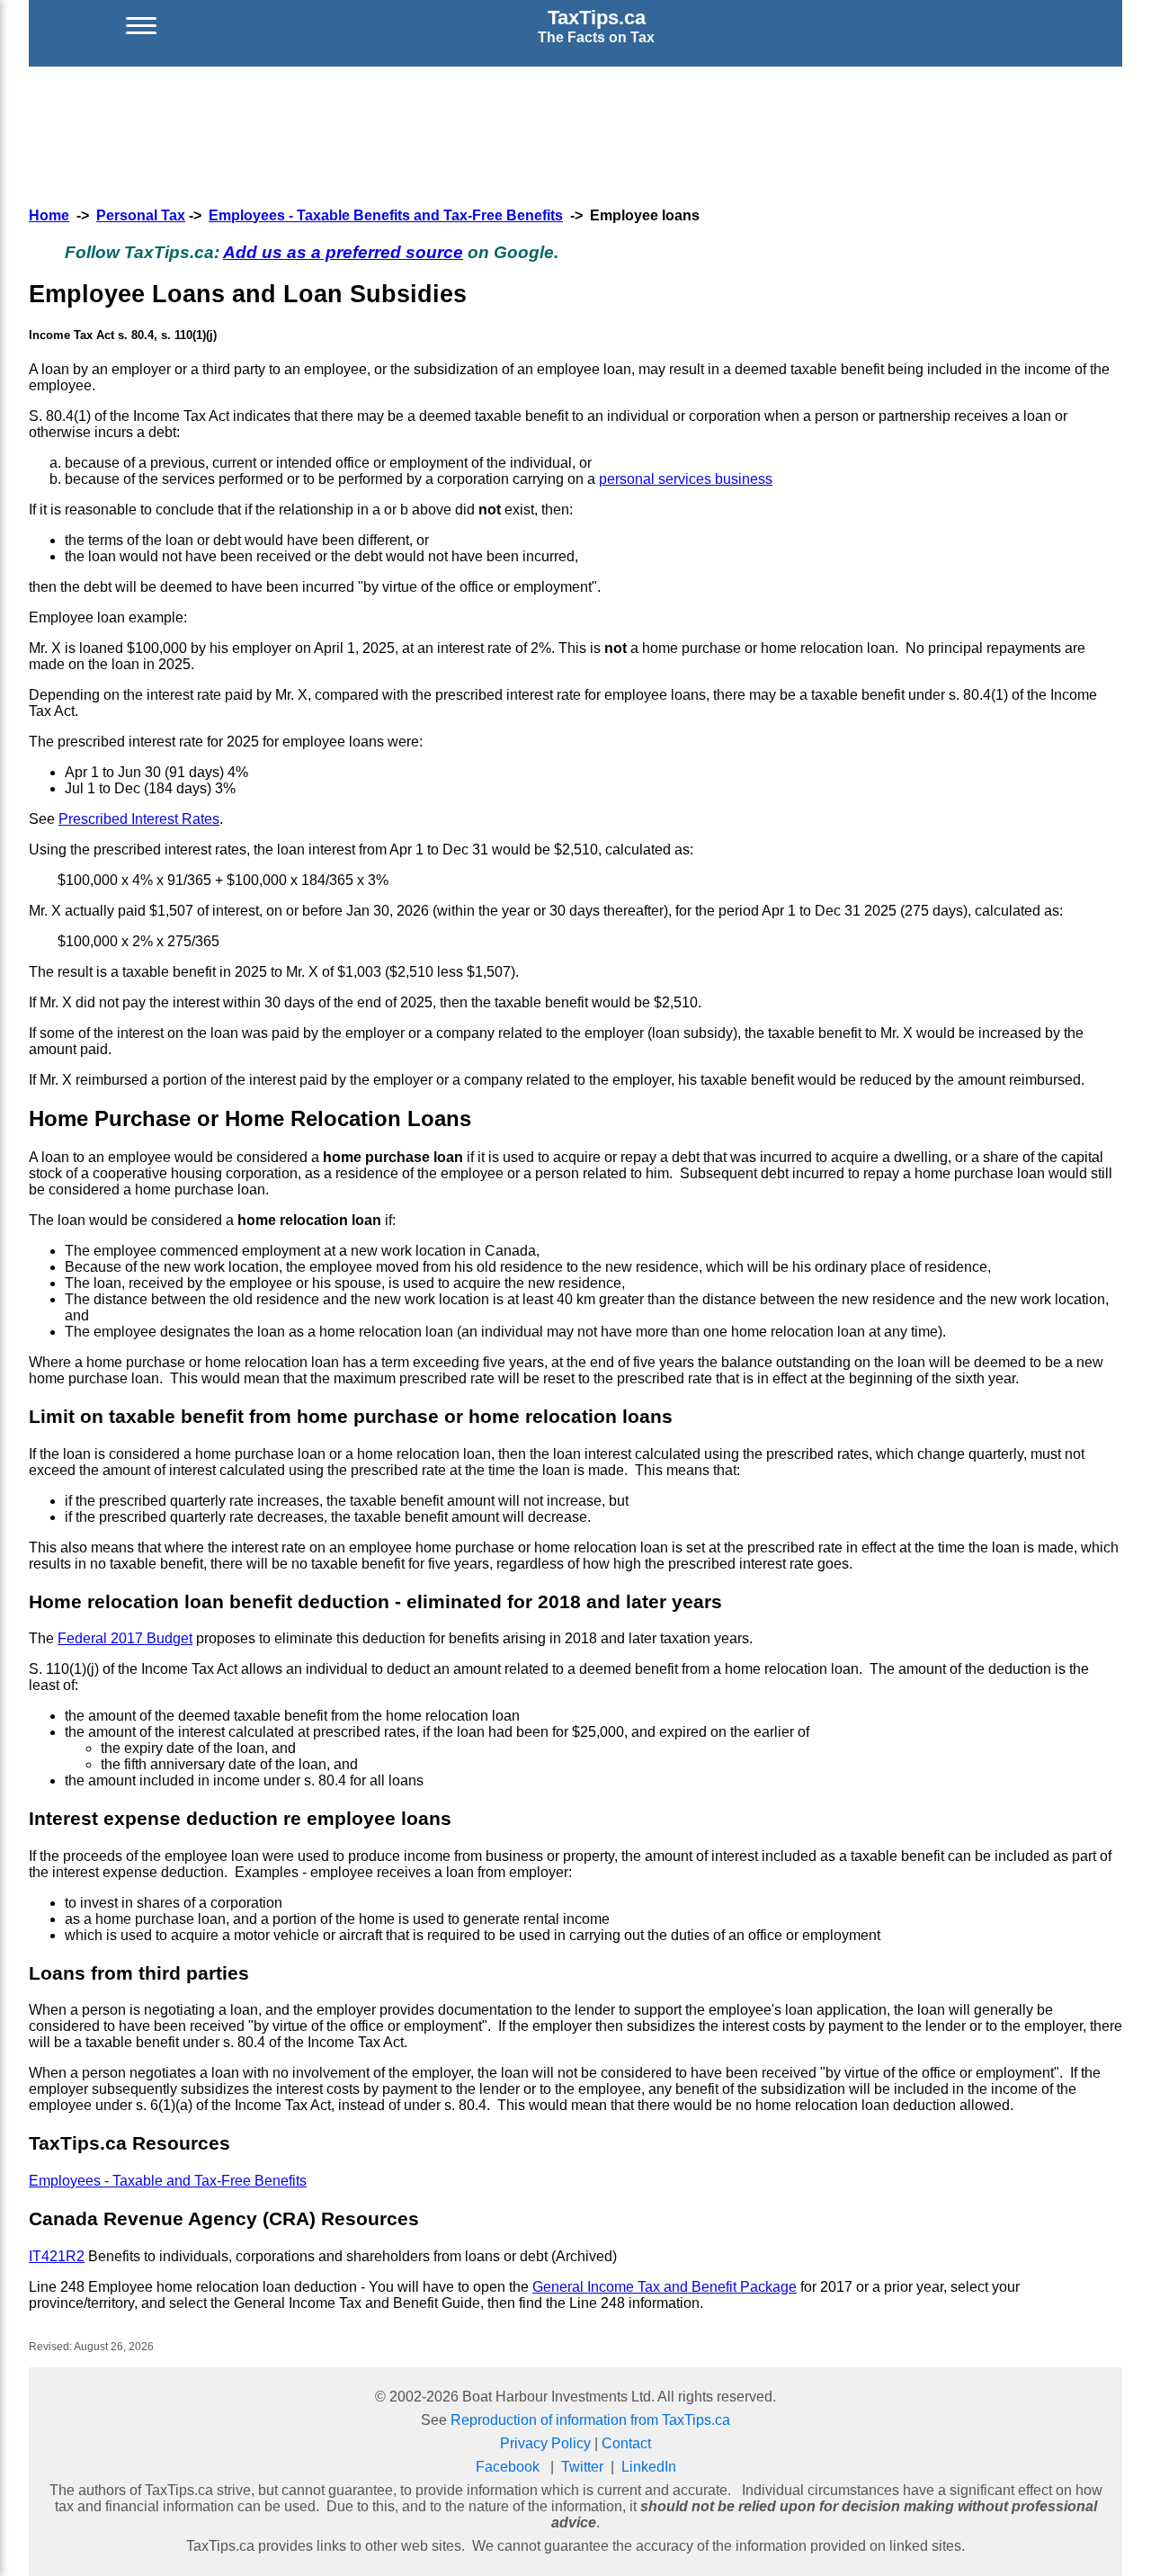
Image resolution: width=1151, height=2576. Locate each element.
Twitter (582, 2467)
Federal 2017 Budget (125, 1638)
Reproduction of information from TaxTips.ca (590, 2420)
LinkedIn (649, 2467)
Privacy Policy (545, 2443)
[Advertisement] (575, 134)
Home (49, 215)
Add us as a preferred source (343, 252)
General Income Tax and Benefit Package (665, 2287)
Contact (626, 2443)
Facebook (508, 2467)
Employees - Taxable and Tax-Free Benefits (168, 2181)
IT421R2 (57, 2256)
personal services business (686, 479)
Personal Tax (141, 215)
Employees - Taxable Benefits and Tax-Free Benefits (386, 215)
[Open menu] (141, 26)
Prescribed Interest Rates (139, 819)
